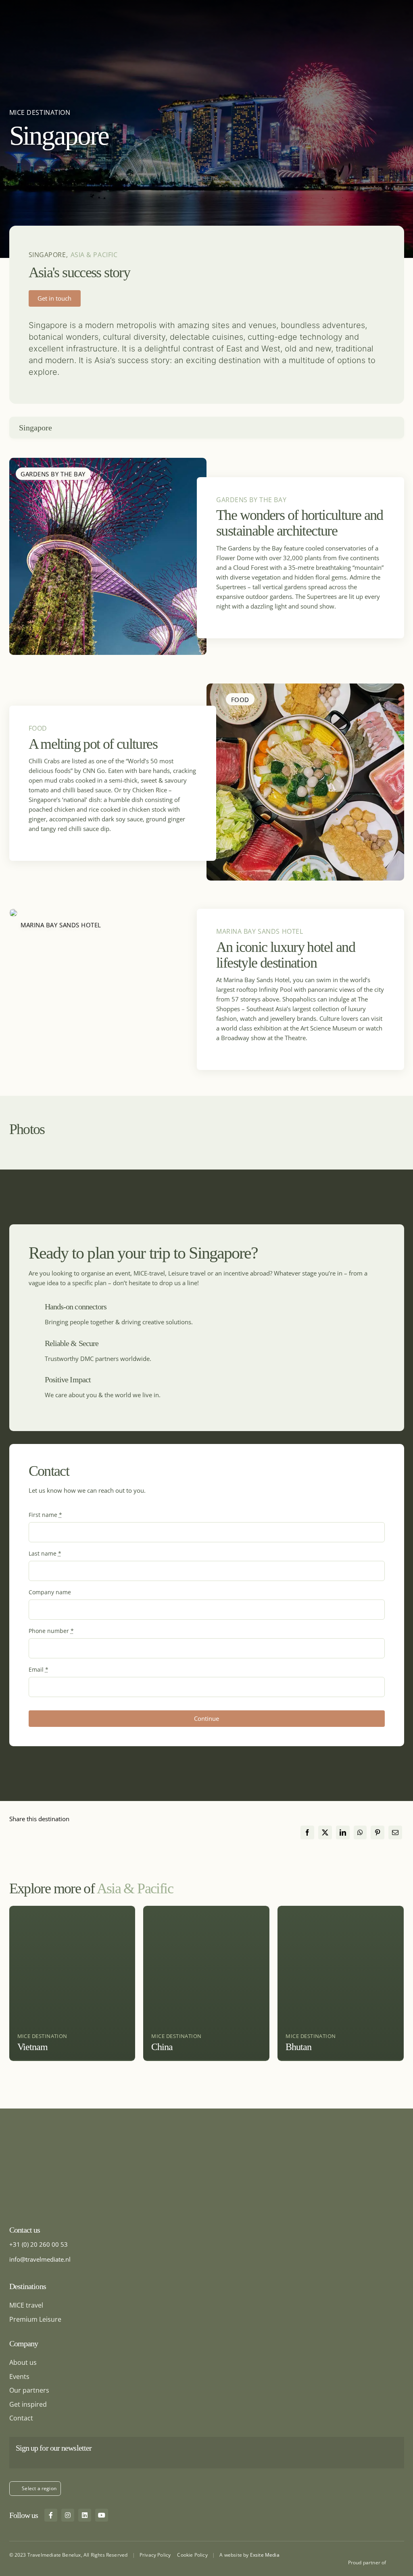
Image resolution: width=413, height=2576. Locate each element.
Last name (45, 1553)
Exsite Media (265, 2555)
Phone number (51, 1631)
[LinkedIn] (343, 1833)
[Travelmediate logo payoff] (60, 2150)
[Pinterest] (378, 1833)
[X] (325, 1833)
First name (45, 1515)
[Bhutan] (341, 1983)
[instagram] (68, 2515)
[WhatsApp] (360, 1833)
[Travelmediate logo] (43, 6)
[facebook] (51, 2515)
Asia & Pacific (94, 255)
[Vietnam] (72, 1983)
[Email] (395, 1833)
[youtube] (102, 2515)
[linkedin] (85, 2515)
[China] (206, 1983)
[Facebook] (307, 1833)
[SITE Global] (397, 2561)
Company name (50, 1592)
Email (39, 1669)
